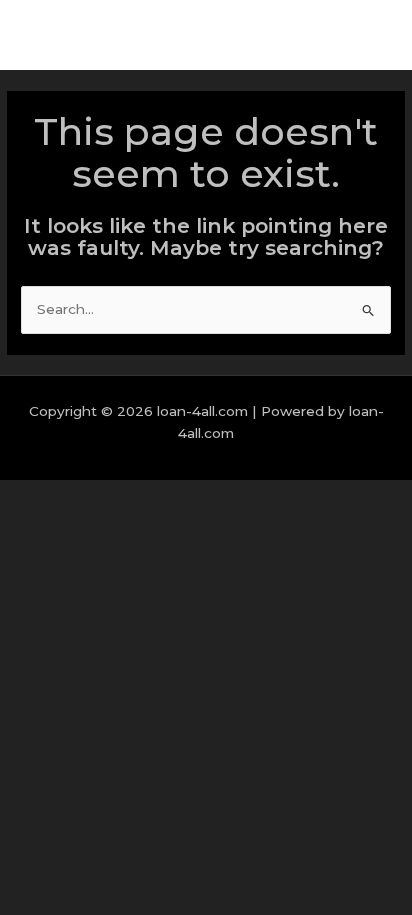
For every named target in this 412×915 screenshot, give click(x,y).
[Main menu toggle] (371, 35)
